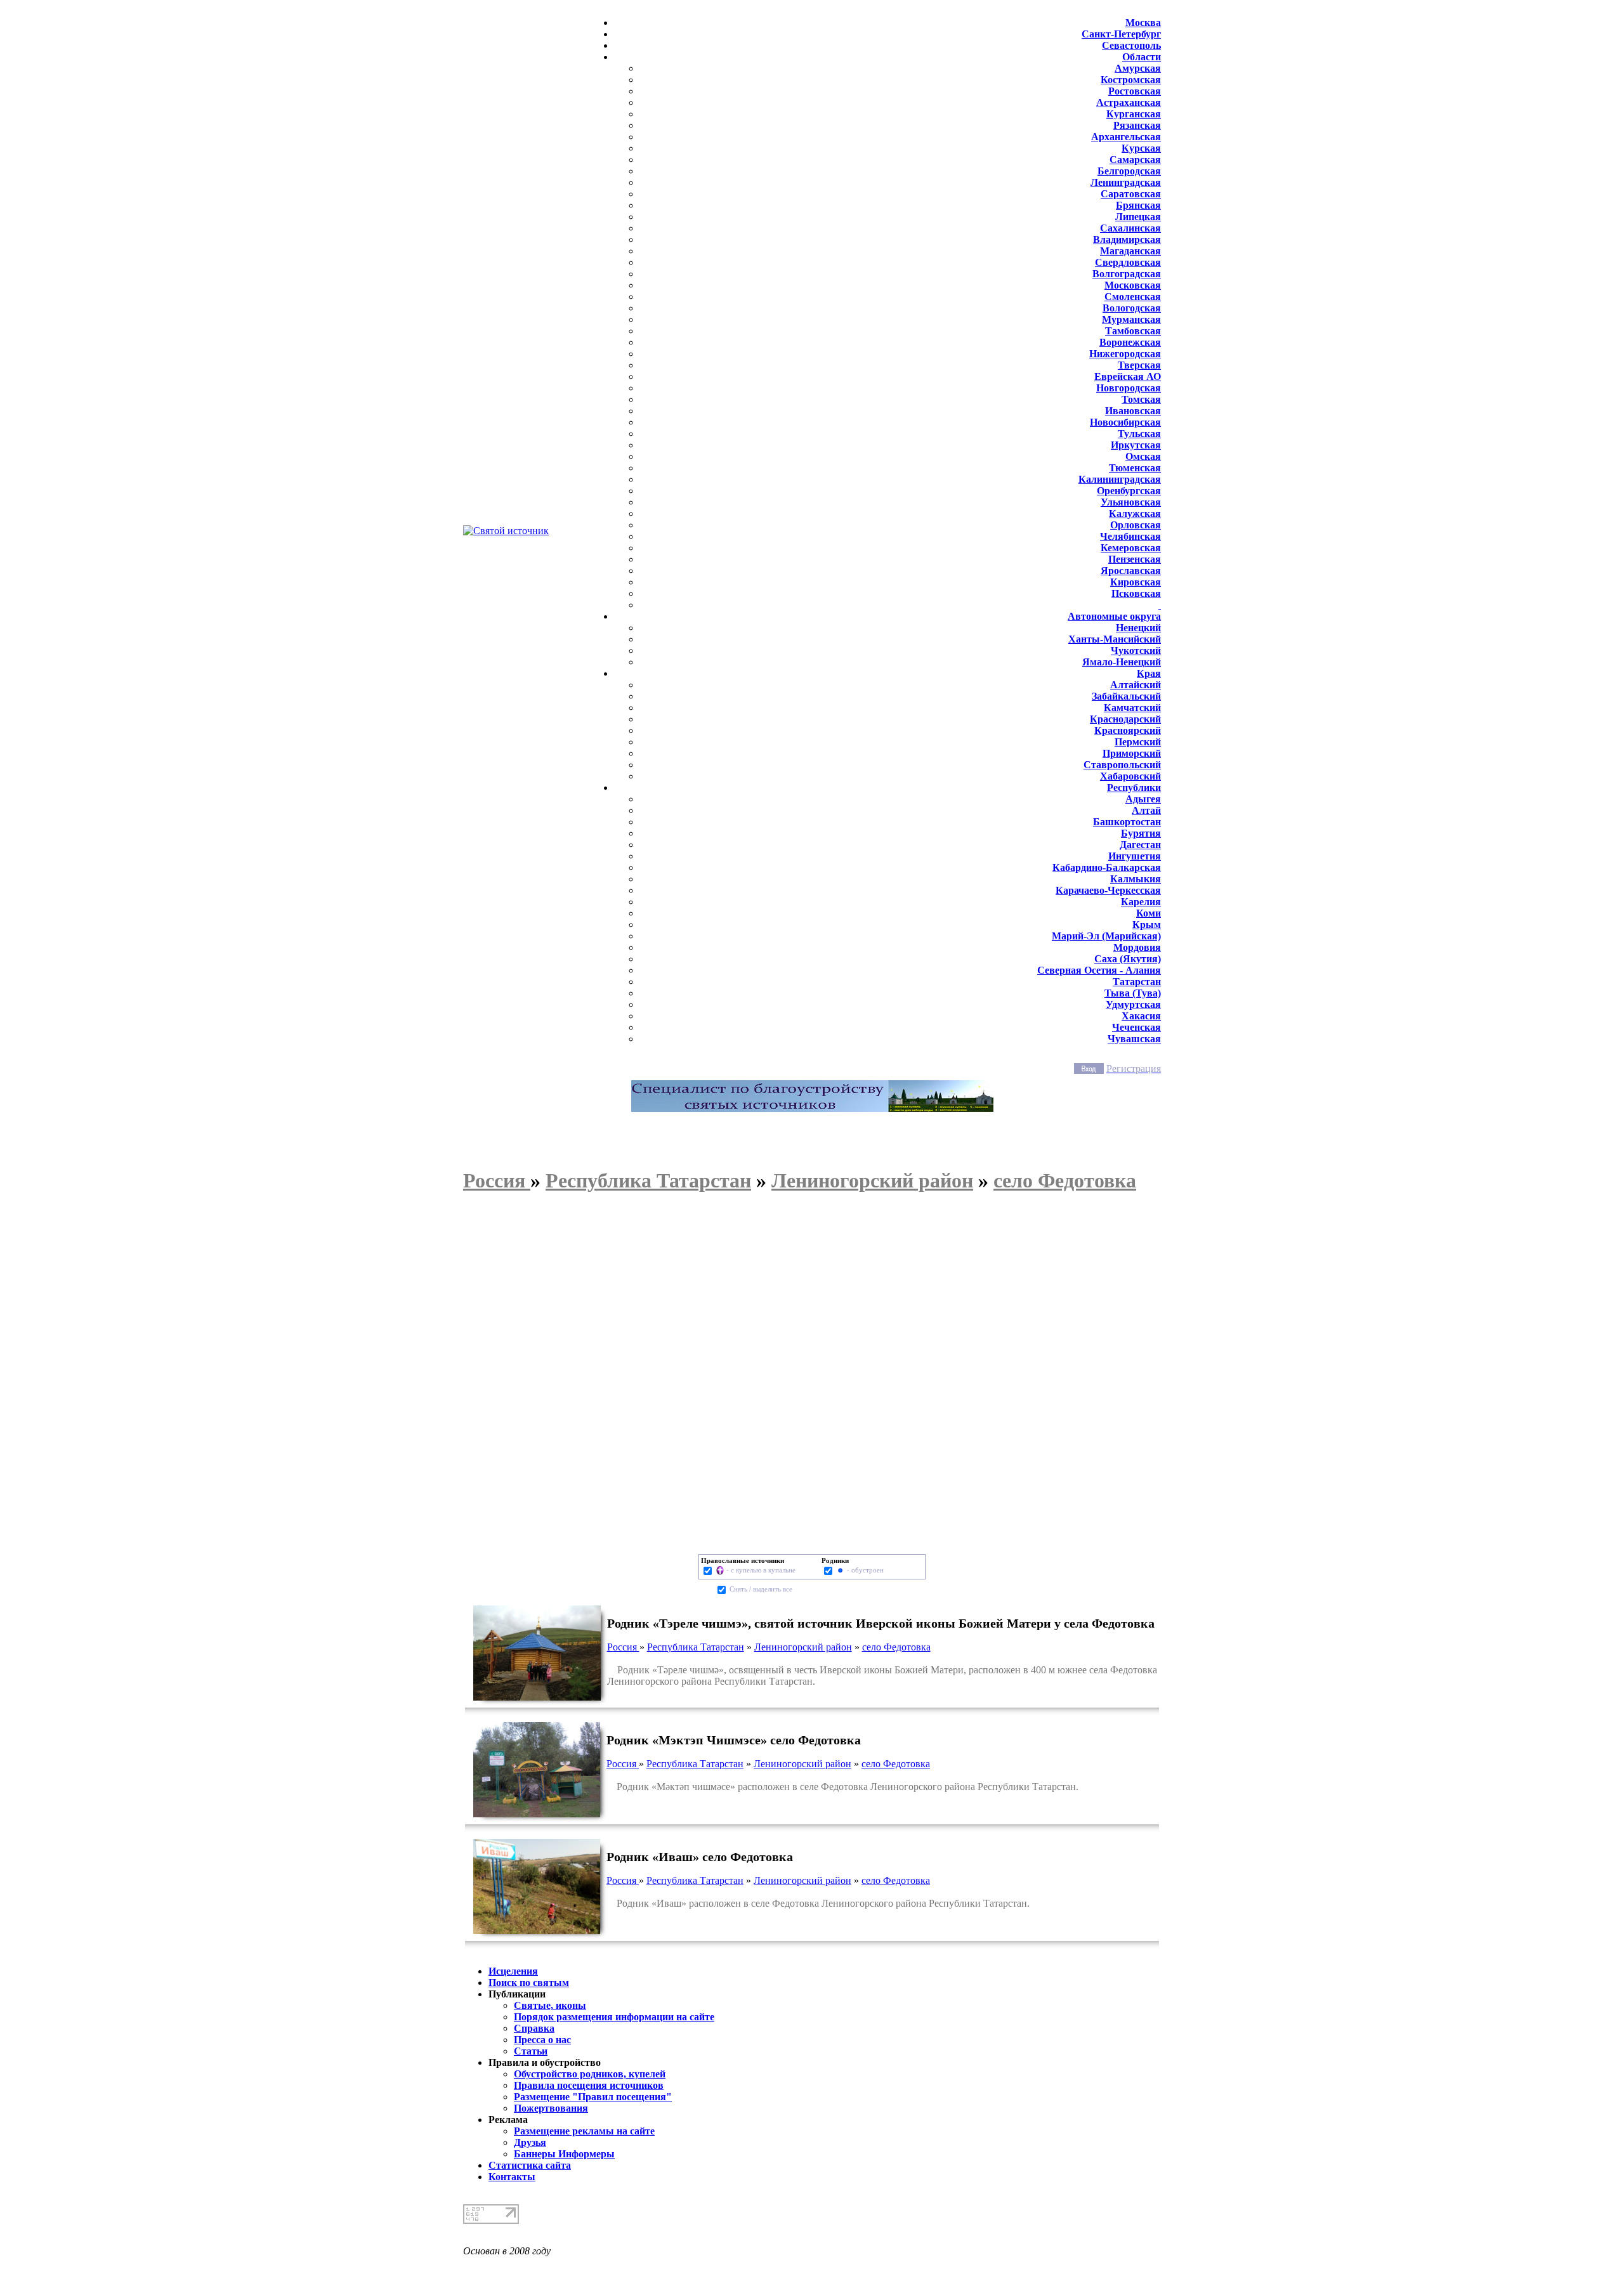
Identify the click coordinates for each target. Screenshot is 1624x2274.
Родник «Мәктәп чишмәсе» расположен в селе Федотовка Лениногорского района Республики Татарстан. (842, 1787)
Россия (623, 1647)
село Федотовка (896, 1647)
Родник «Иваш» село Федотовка (700, 1857)
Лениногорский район (803, 1647)
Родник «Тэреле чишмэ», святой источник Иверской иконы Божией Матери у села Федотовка (881, 1623)
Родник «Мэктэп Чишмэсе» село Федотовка (734, 1740)
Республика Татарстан (696, 1647)
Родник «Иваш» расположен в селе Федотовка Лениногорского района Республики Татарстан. (818, 1903)
